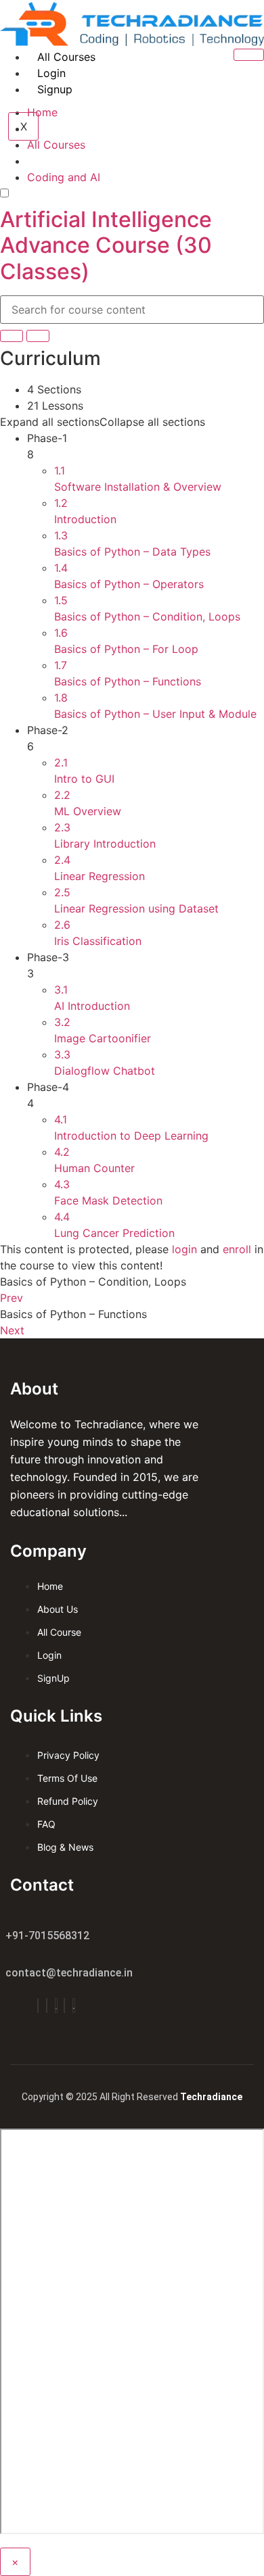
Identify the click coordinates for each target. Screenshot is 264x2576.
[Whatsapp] (74, 2006)
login (184, 1249)
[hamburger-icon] (249, 55)
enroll (237, 1249)
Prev (12, 1298)
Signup (55, 89)
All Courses (66, 57)
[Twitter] (56, 2006)
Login (51, 73)
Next (12, 1330)
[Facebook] (38, 2006)
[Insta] (47, 2006)
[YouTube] (64, 2006)
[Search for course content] (12, 336)
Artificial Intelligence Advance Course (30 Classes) (106, 245)
